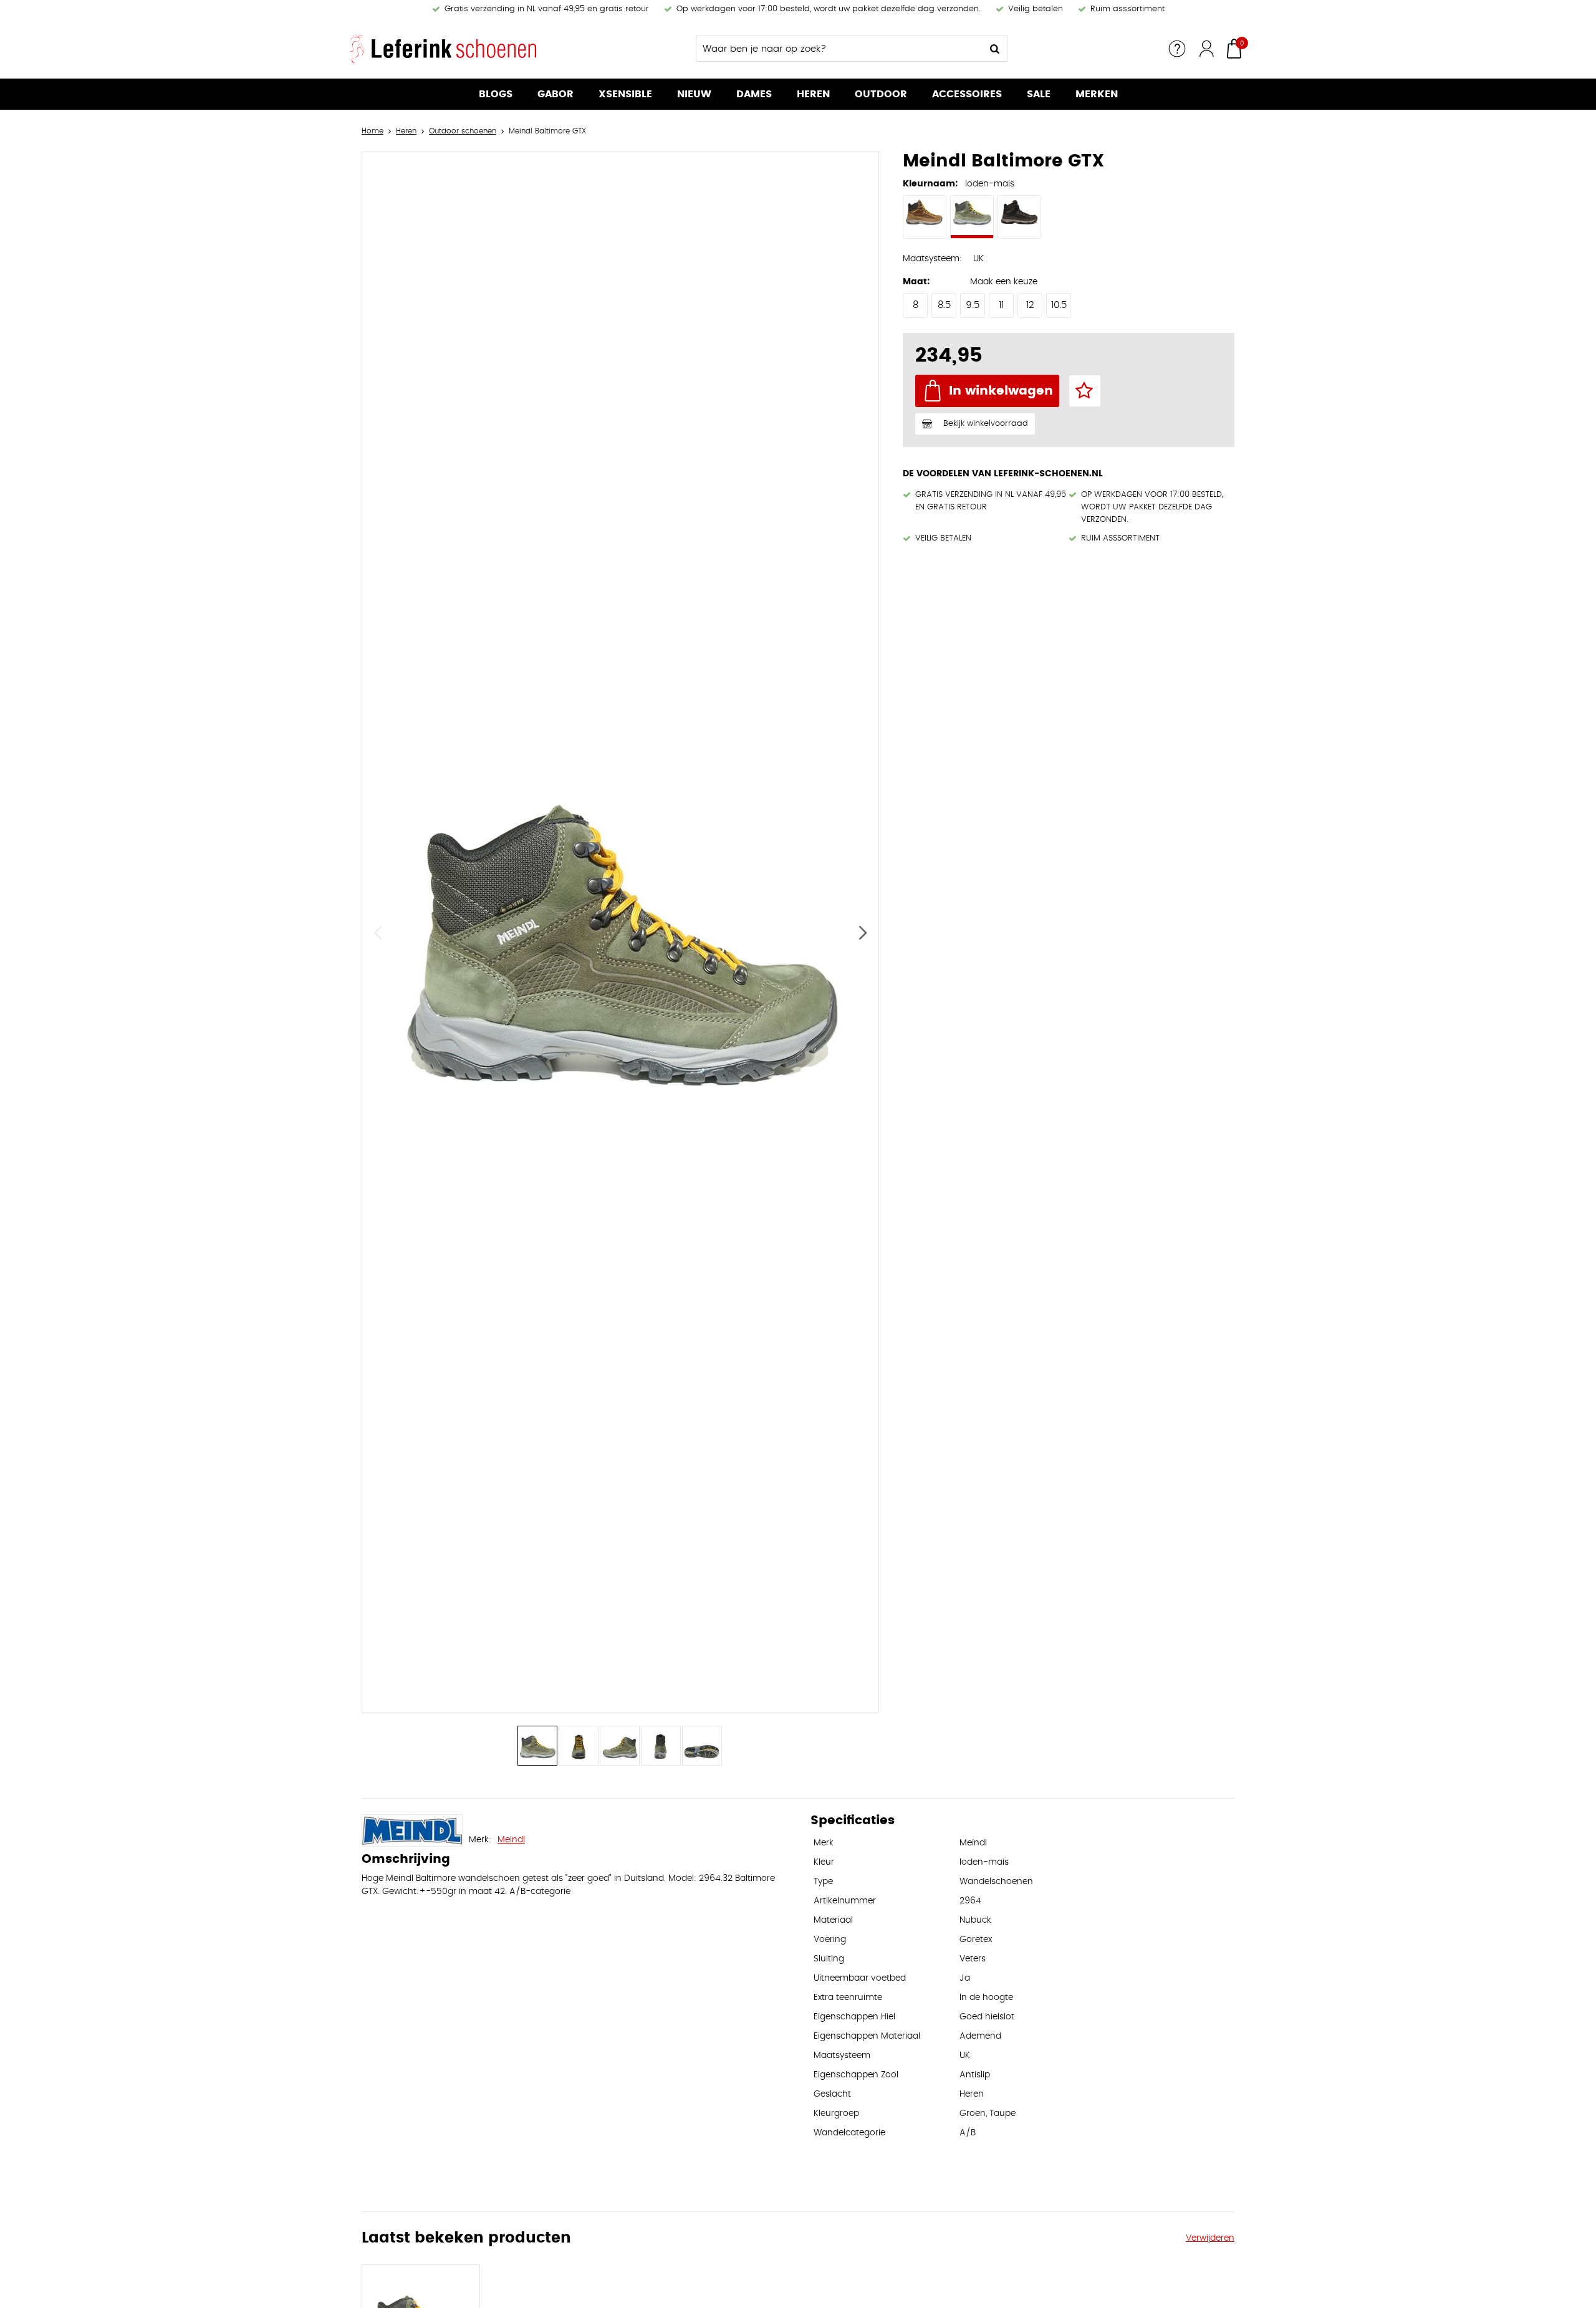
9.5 (973, 305)
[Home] (443, 49)
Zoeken (994, 49)
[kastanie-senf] (925, 217)
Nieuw (694, 94)
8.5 (944, 305)
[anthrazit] (1019, 217)
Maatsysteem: (932, 259)
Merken (1097, 94)
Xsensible (625, 94)
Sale (1039, 94)
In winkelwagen (1001, 391)
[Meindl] (412, 1830)
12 (1030, 305)
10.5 (1059, 305)
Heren (813, 94)
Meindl (511, 1840)
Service (1177, 49)
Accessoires (967, 94)
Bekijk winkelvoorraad (986, 424)
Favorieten (1085, 391)
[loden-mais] (972, 217)
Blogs (496, 94)
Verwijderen (1210, 2238)
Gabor (555, 94)
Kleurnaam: (930, 184)
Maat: (916, 282)
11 (1001, 305)
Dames (754, 94)
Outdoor (881, 94)
